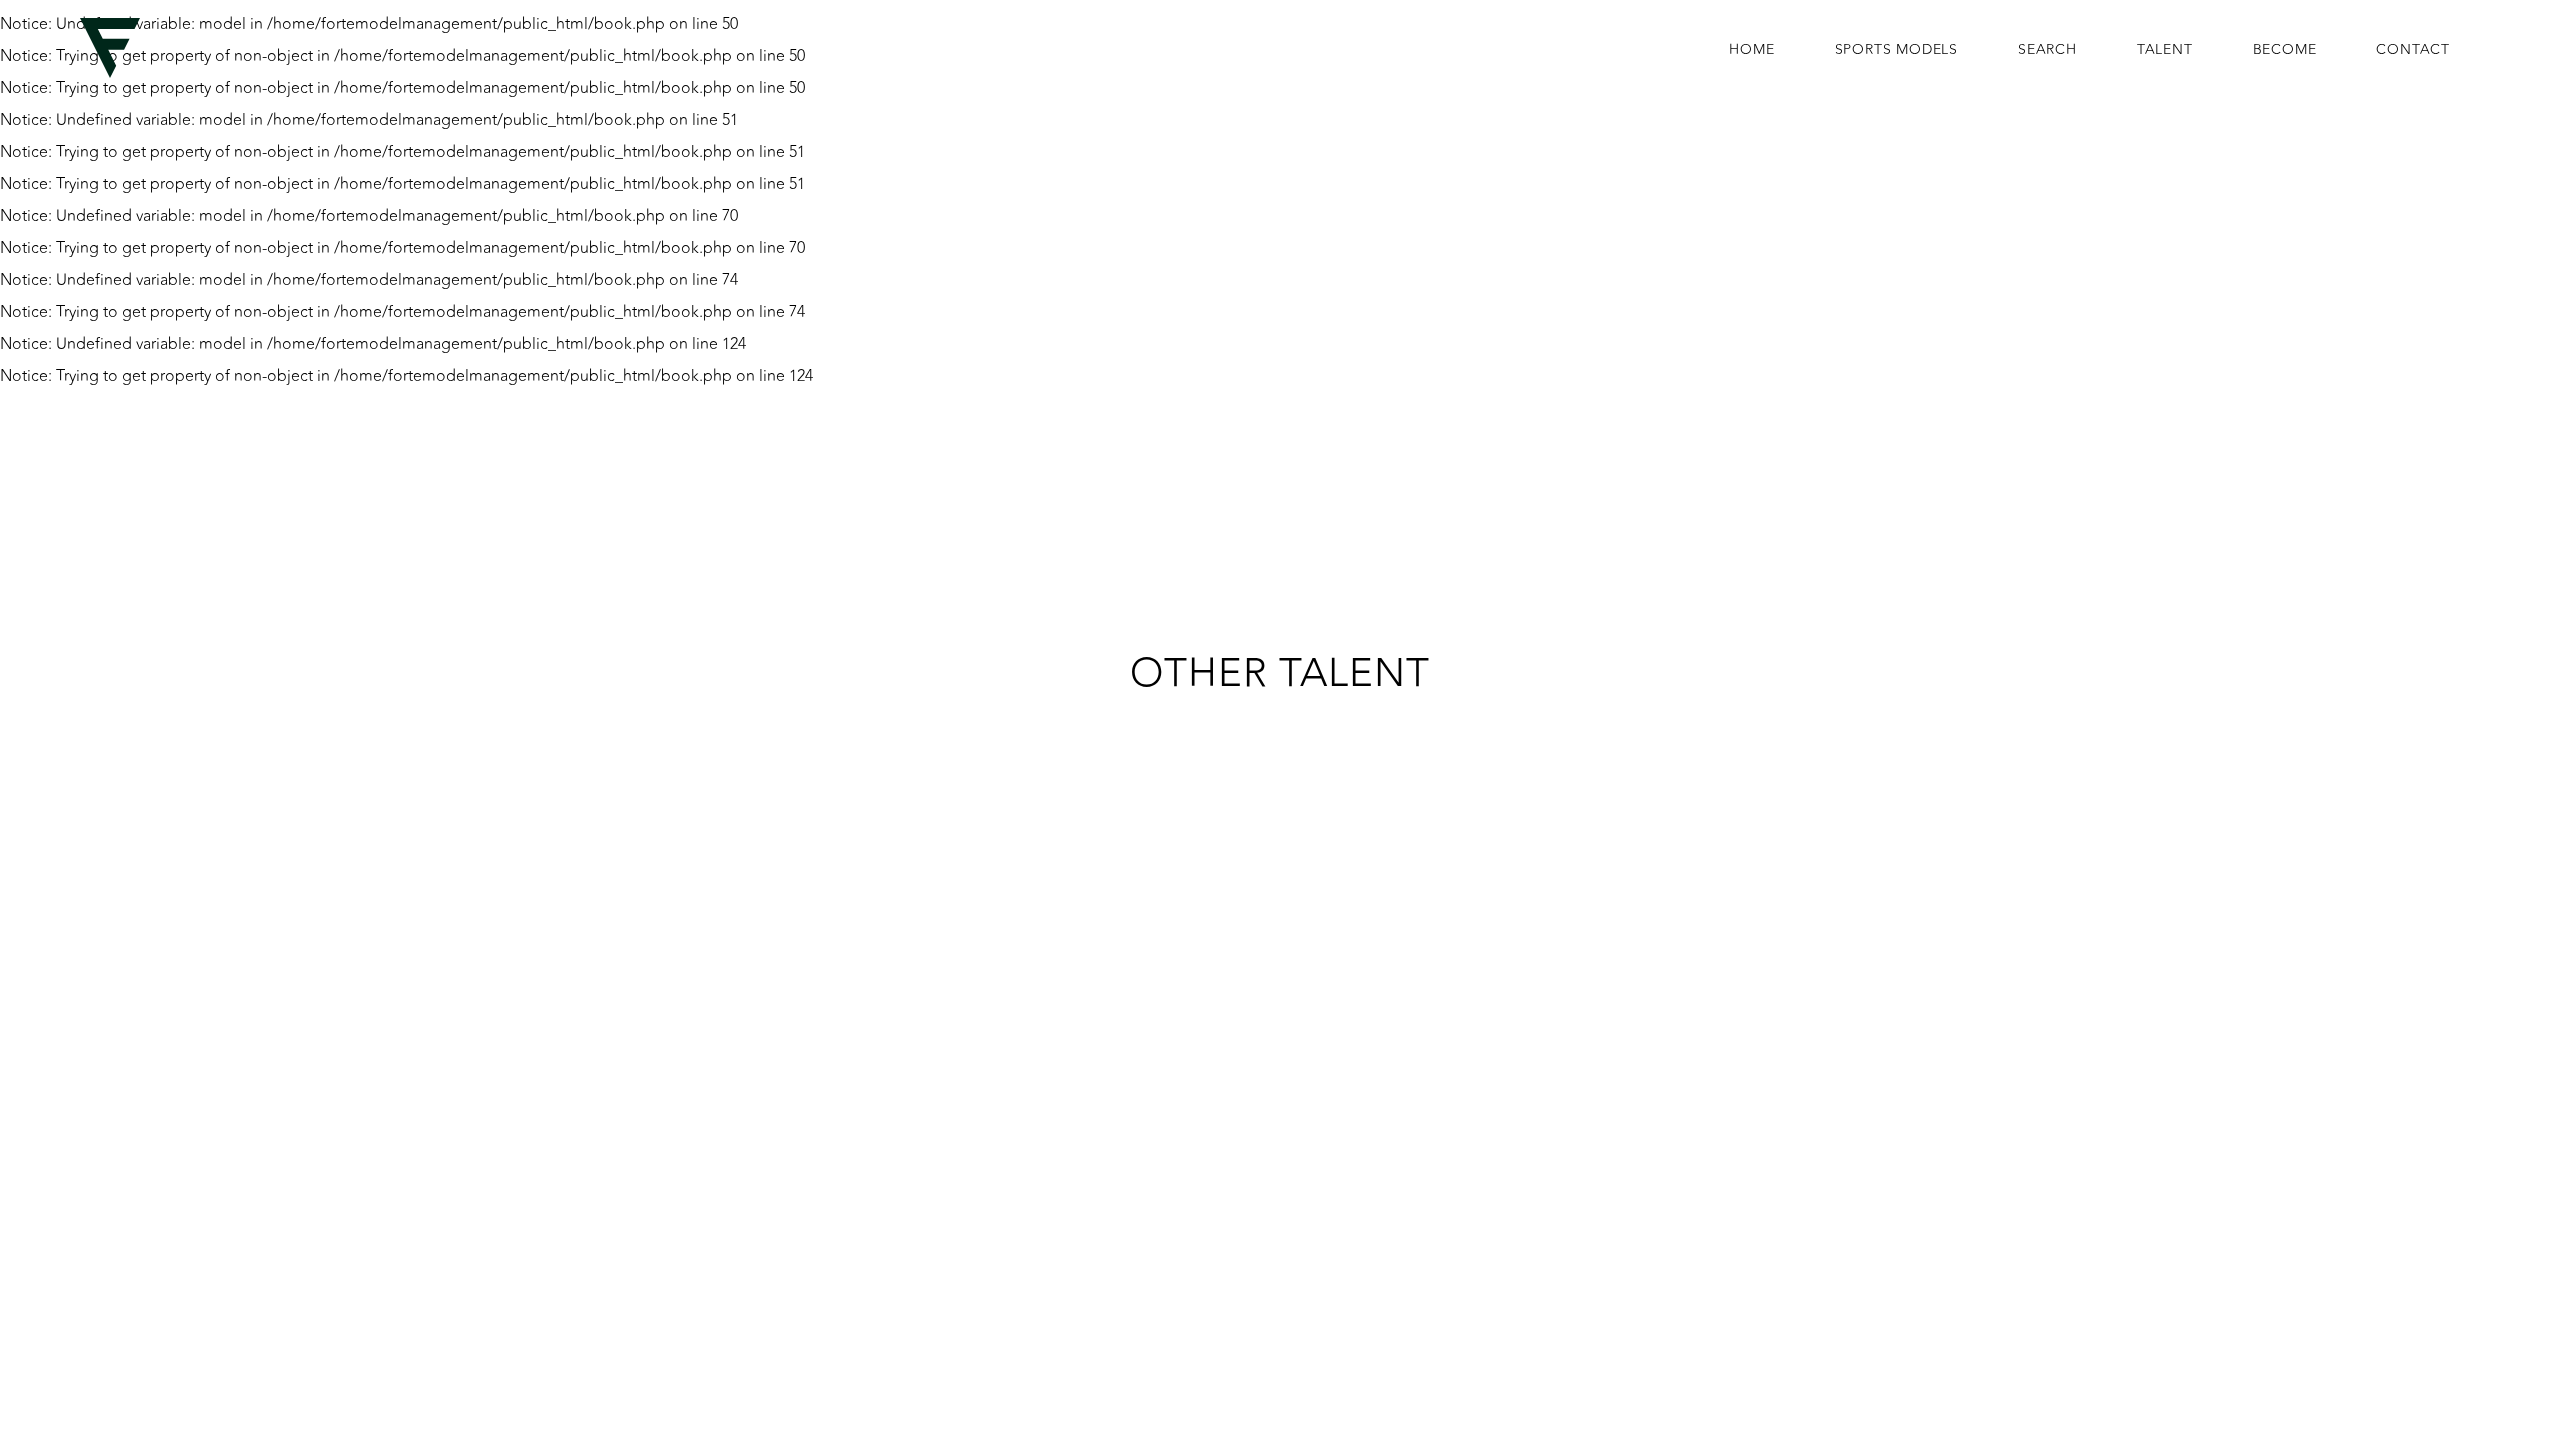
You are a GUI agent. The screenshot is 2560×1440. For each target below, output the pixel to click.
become (2285, 50)
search (2047, 50)
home (1751, 50)
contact (2413, 50)
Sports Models (1896, 50)
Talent (2165, 50)
